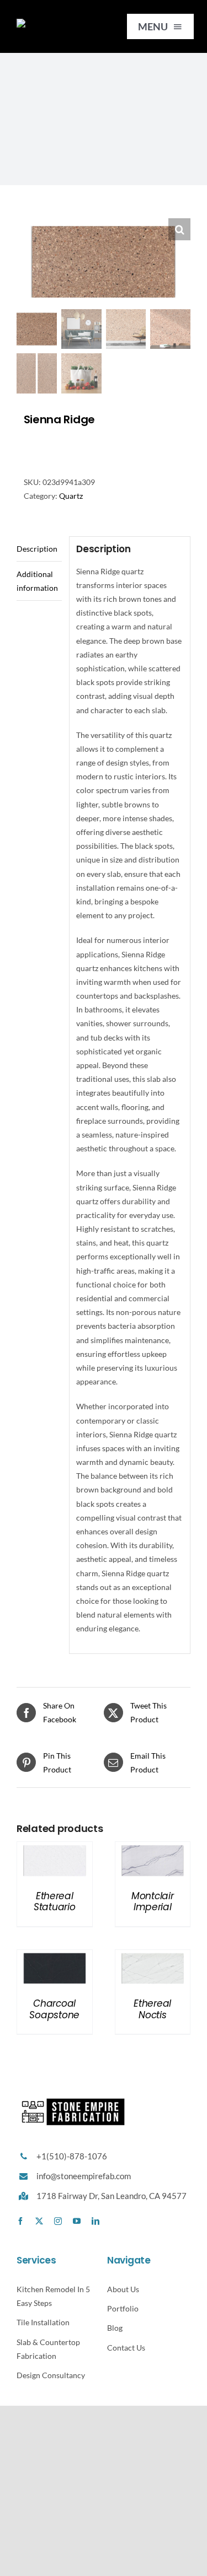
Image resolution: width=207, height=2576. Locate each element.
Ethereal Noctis (152, 2009)
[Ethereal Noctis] (153, 1957)
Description (37, 549)
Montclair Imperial (153, 1901)
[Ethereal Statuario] (55, 1849)
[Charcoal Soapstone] (55, 1957)
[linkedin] (95, 2221)
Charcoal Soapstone (54, 2009)
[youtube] (77, 2221)
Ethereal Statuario (55, 1901)
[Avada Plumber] (58, 22)
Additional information (37, 581)
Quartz (71, 496)
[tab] (39, 549)
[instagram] (58, 2221)
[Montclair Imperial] (153, 1849)
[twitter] (39, 2221)
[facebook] (20, 2221)
